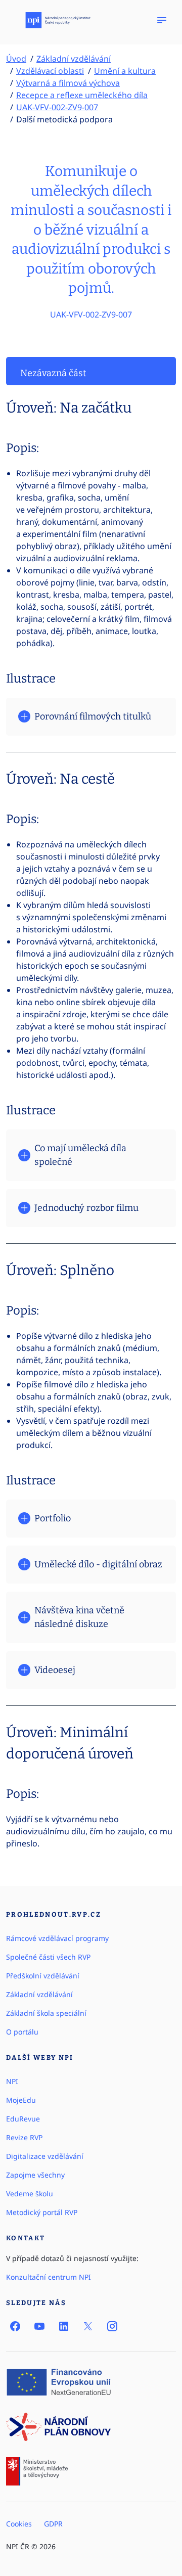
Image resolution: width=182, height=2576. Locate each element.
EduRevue (23, 2119)
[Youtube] (39, 2326)
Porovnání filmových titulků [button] (93, 716)
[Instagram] (112, 2326)
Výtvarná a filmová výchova (68, 83)
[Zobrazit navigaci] (162, 20)
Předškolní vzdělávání (43, 1976)
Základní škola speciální (46, 2013)
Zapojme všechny (35, 2175)
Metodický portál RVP (42, 2212)
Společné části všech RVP (48, 1957)
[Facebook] (15, 2326)
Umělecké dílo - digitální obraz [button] (98, 1564)
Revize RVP (24, 2137)
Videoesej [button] (55, 1670)
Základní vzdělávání (74, 59)
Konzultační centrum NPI (49, 2277)
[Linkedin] (64, 2326)
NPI (12, 2081)
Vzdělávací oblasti (50, 71)
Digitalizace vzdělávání (45, 2156)
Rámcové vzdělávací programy (57, 1938)
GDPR (53, 2524)
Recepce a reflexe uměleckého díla (82, 95)
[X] (88, 2326)
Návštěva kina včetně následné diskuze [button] (79, 1617)
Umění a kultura (125, 71)
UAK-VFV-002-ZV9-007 (57, 107)
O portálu (22, 2032)
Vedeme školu (30, 2194)
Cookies (19, 2524)
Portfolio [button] (53, 1518)
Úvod (16, 59)
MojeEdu (21, 2100)
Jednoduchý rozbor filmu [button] (86, 1208)
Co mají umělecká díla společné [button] (80, 1155)
